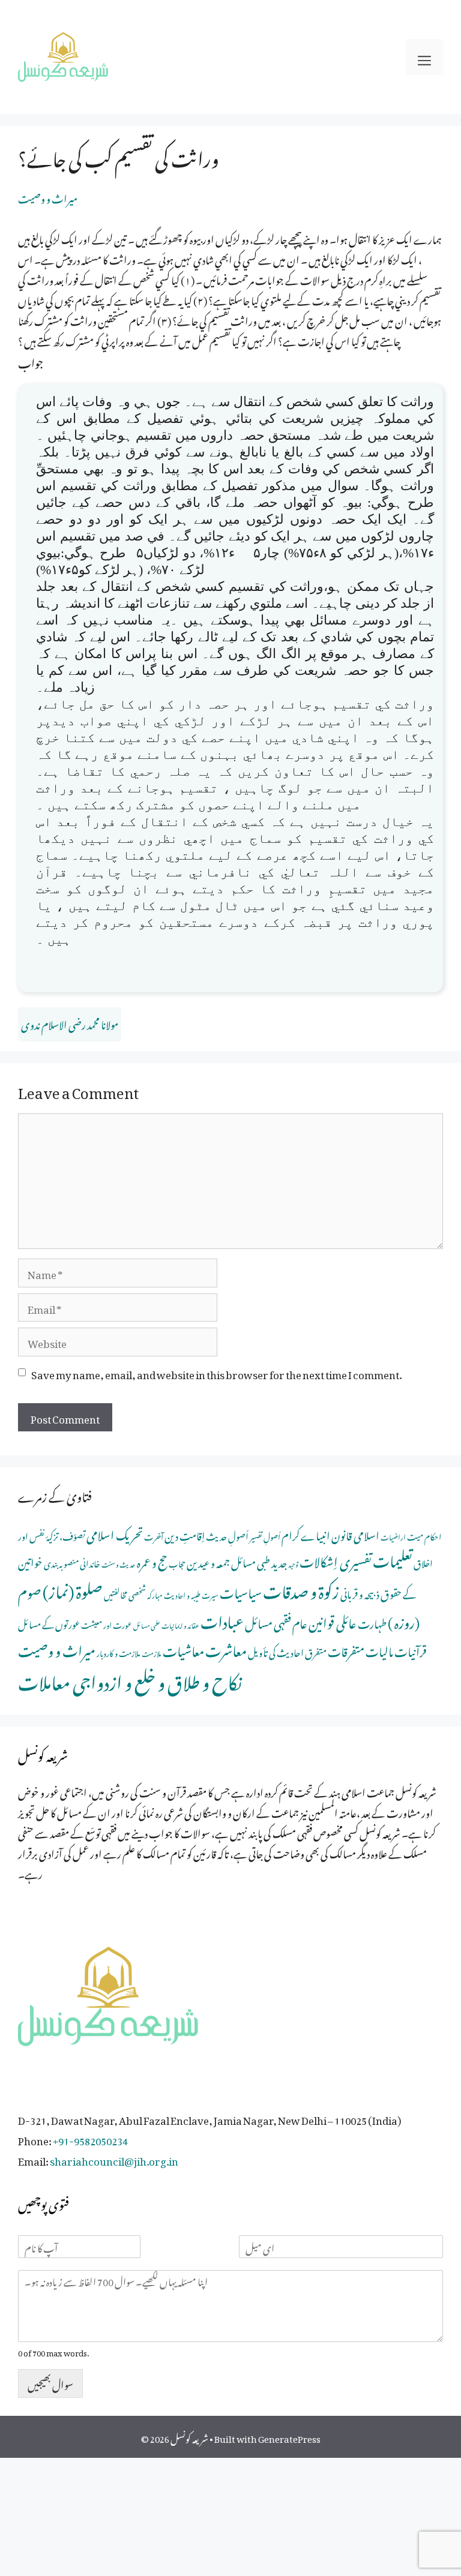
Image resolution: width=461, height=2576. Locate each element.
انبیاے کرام (306, 1534)
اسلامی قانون (355, 1534)
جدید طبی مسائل (259, 1561)
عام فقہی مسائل (276, 1621)
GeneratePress (289, 2437)
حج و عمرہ (152, 1560)
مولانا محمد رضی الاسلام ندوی (70, 1023)
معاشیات (183, 1649)
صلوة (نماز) (73, 1589)
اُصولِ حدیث (227, 1535)
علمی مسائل (147, 1625)
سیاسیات (241, 1591)
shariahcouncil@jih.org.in (114, 2159)
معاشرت (226, 1648)
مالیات (379, 1649)
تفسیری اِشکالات (336, 1559)
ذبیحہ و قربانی (360, 1592)
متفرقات (346, 1649)
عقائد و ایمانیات (180, 1625)
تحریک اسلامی (115, 1533)
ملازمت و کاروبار (119, 1652)
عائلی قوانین (333, 1621)
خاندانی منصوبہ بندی (72, 1562)
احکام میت (424, 1535)
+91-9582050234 (90, 2139)
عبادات (222, 1619)
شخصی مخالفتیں (125, 1593)
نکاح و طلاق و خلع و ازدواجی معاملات (130, 1679)
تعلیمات (393, 1558)
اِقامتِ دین (185, 1534)
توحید (293, 1563)
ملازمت (152, 1652)
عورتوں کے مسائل (49, 1623)
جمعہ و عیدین (208, 1561)
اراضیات (393, 1536)
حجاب (177, 1562)
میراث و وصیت (48, 197)
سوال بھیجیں (50, 2383)
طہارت (372, 1622)
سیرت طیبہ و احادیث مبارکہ (183, 1594)
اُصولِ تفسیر (265, 1535)
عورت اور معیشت (107, 1624)
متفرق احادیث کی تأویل (287, 1651)
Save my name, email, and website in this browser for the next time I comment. (216, 1373)
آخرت (154, 1535)
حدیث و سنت (119, 1563)
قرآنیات (411, 1649)
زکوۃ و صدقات (301, 1589)
